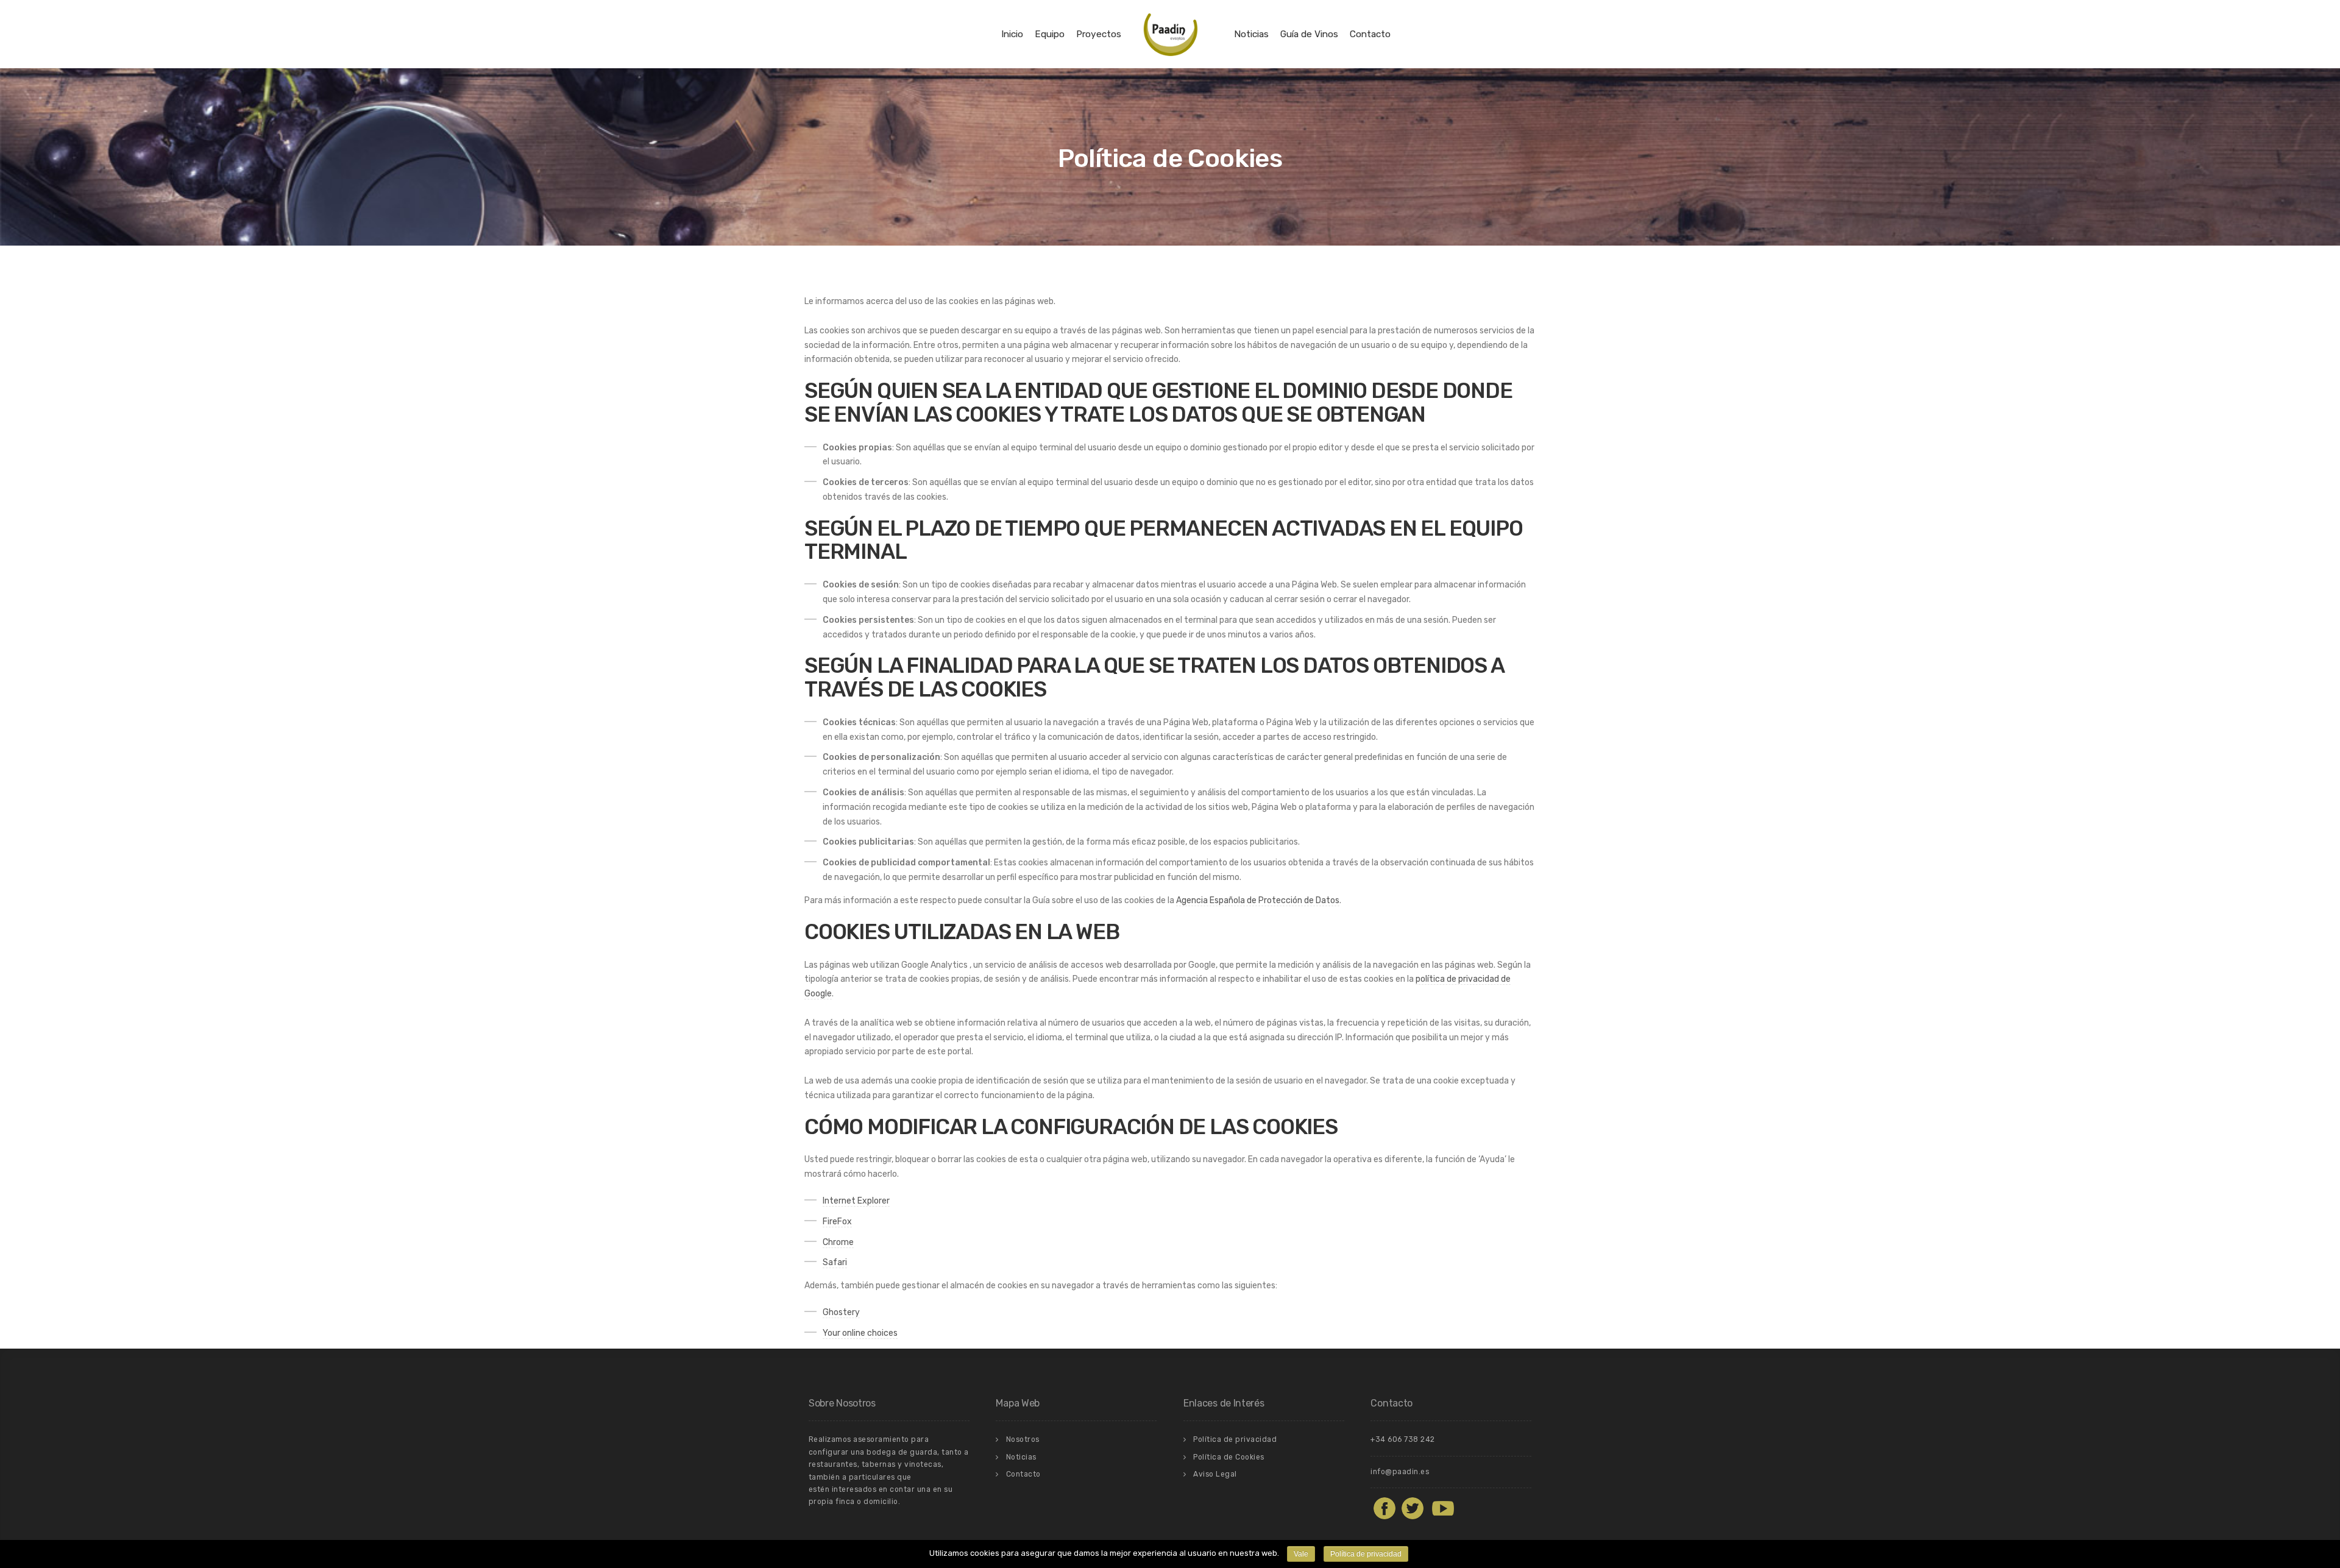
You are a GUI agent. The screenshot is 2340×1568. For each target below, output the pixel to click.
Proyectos (1099, 34)
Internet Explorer (856, 1201)
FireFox (837, 1222)
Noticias (1251, 34)
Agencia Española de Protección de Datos (1258, 900)
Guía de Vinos (1309, 34)
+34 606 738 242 (1403, 1439)
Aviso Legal (1215, 1474)
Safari (835, 1262)
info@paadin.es (1400, 1472)
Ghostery (841, 1312)
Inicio (1012, 34)
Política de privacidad (1235, 1439)
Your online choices (860, 1333)
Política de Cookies (1229, 1457)
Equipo (1050, 34)
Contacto (1370, 34)
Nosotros (1023, 1439)
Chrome (838, 1242)
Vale (1301, 1554)
